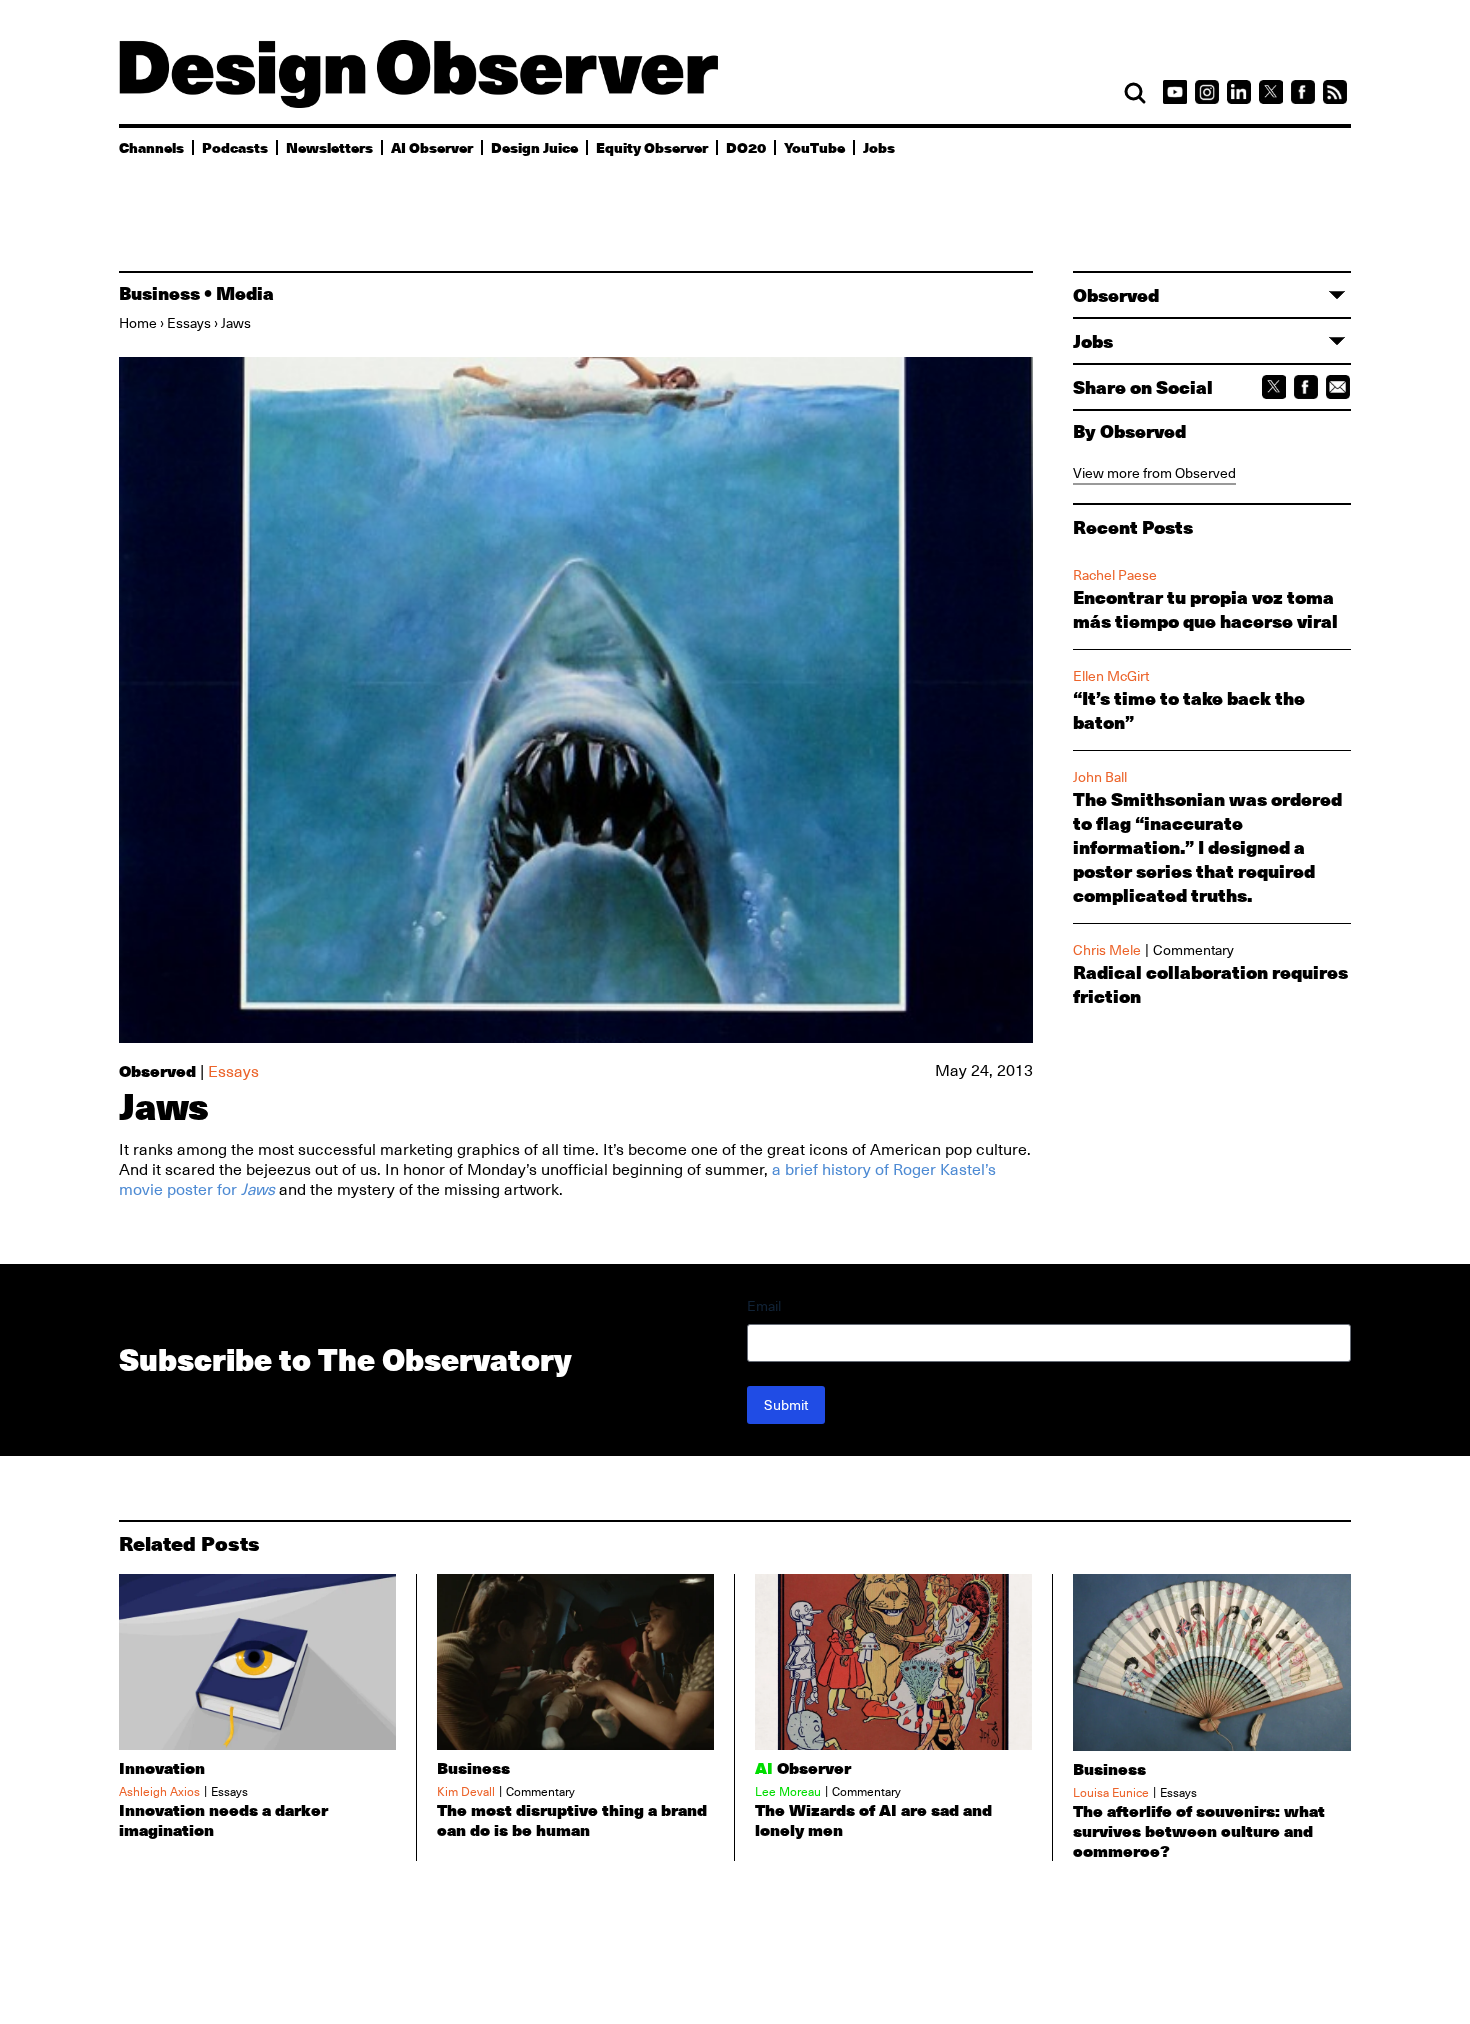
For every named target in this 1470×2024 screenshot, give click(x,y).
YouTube (814, 147)
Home (138, 323)
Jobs (879, 147)
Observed (157, 1070)
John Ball (1100, 777)
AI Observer (432, 147)
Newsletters (329, 147)
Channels (151, 147)
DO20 (746, 147)
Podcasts (235, 147)
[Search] (1135, 93)
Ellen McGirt (1111, 676)
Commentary (1193, 950)
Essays (189, 323)
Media (245, 293)
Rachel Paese (1115, 575)
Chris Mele (1107, 950)
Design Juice (534, 147)
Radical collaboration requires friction (1210, 984)
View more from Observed (1154, 473)
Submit (786, 1405)
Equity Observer (652, 147)
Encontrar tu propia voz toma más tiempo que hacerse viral (1205, 609)
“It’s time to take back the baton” (1189, 710)
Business (159, 293)
